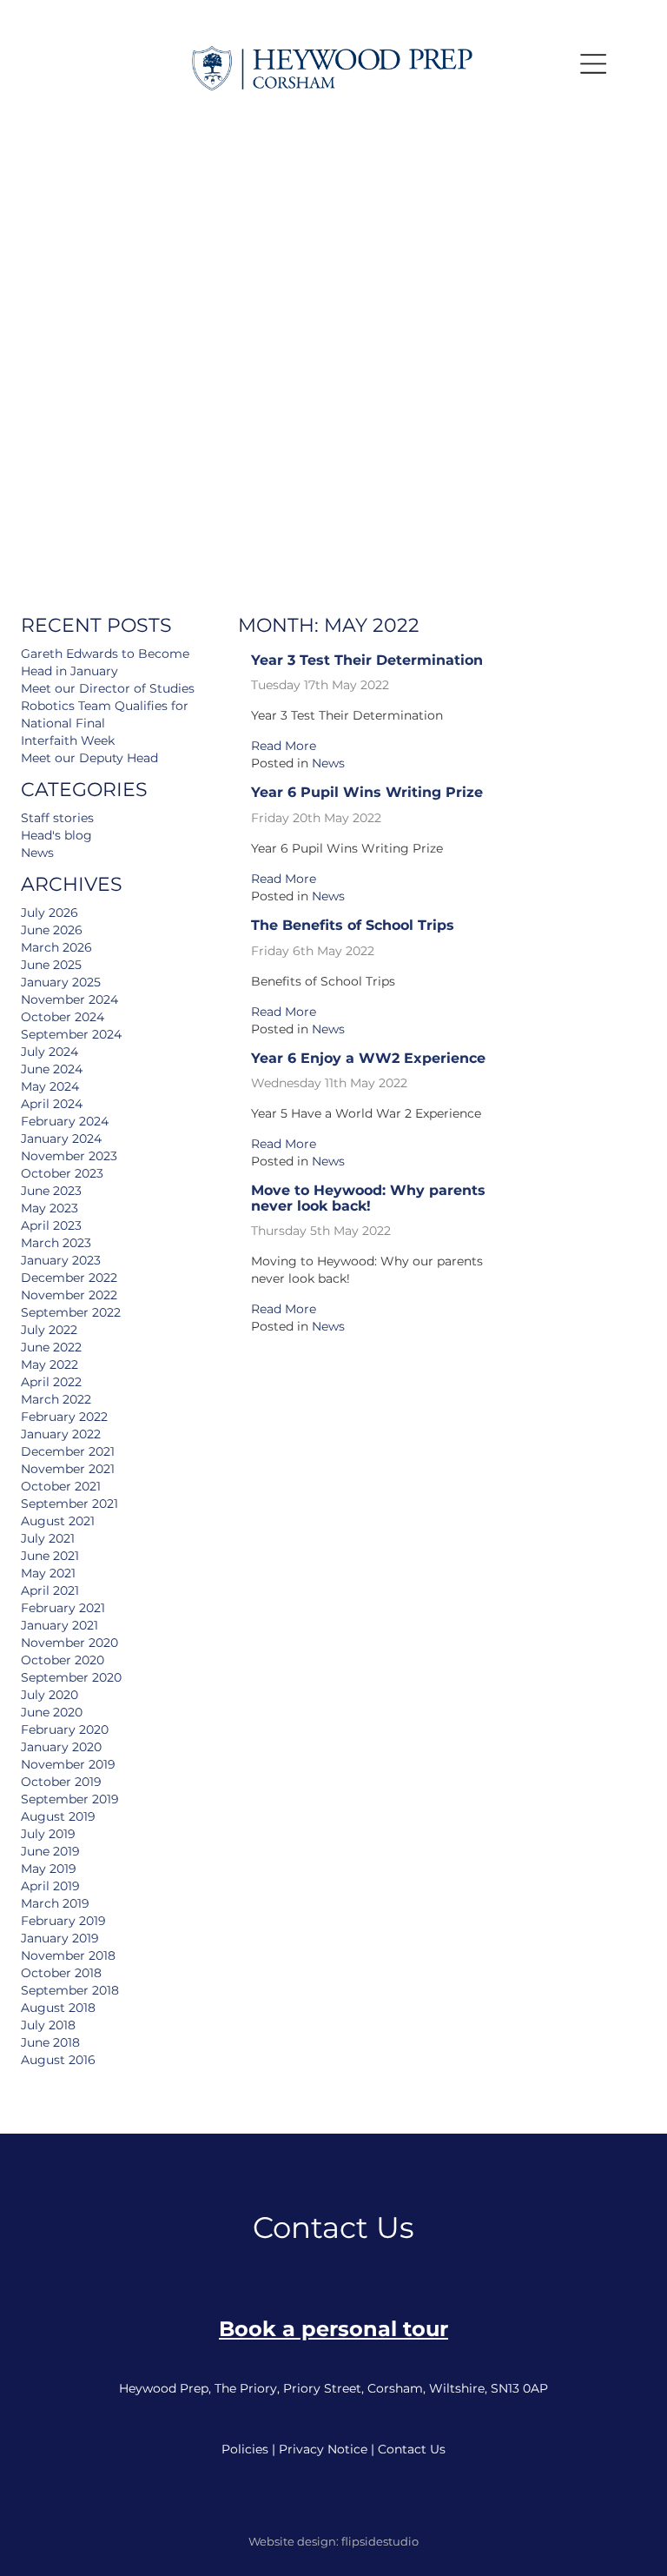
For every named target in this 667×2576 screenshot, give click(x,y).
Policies (245, 2449)
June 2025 (51, 965)
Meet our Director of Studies (108, 688)
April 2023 (51, 1225)
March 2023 (56, 1243)
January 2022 (61, 1434)
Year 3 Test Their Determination (367, 660)
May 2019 (49, 1869)
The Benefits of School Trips (353, 925)
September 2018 (70, 1990)
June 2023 (51, 1191)
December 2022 (69, 1278)
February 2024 (65, 1121)
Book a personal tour (333, 2329)
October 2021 (61, 1486)
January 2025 (61, 982)
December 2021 (68, 1451)
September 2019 (70, 1799)
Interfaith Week (68, 740)
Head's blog (56, 835)
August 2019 (58, 1816)
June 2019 (50, 1851)
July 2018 (48, 2025)
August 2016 (58, 2060)
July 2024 (50, 1052)
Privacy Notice (323, 2449)
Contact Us (412, 2449)
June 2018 (50, 2042)
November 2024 (69, 999)
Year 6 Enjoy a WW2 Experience (368, 1058)
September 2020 (71, 1677)
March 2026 (56, 947)
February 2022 (64, 1417)
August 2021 (58, 1521)
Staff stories (57, 818)
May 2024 (50, 1086)
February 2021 (63, 1608)
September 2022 (71, 1312)
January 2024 (61, 1139)
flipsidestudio (380, 2541)
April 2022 (51, 1382)
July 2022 (49, 1330)
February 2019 (63, 1921)
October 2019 (61, 1782)
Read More (284, 746)
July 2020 (50, 1695)
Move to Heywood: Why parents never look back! (368, 1198)
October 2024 (63, 1017)
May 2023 (50, 1208)
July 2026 (50, 913)
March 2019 (55, 1903)
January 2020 (61, 1747)
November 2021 (68, 1469)
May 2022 (50, 1364)
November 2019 (68, 1764)
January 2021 (59, 1625)
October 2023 (62, 1173)
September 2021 (69, 1504)
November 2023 (69, 1156)
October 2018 (61, 1973)
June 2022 (51, 1347)
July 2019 (48, 1834)
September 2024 (71, 1034)
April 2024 (52, 1104)
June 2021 (50, 1556)
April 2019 (50, 1886)
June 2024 (52, 1069)
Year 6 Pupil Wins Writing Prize (367, 792)
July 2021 (48, 1538)
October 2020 (63, 1660)
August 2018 (58, 2008)
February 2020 (65, 1730)
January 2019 (60, 1938)
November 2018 (68, 1955)
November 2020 (69, 1643)
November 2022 (69, 1295)
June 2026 (52, 930)
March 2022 (56, 1399)
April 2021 (50, 1590)
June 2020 (52, 1712)
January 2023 (61, 1260)
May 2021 (48, 1573)
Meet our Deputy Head (89, 758)
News (328, 763)
